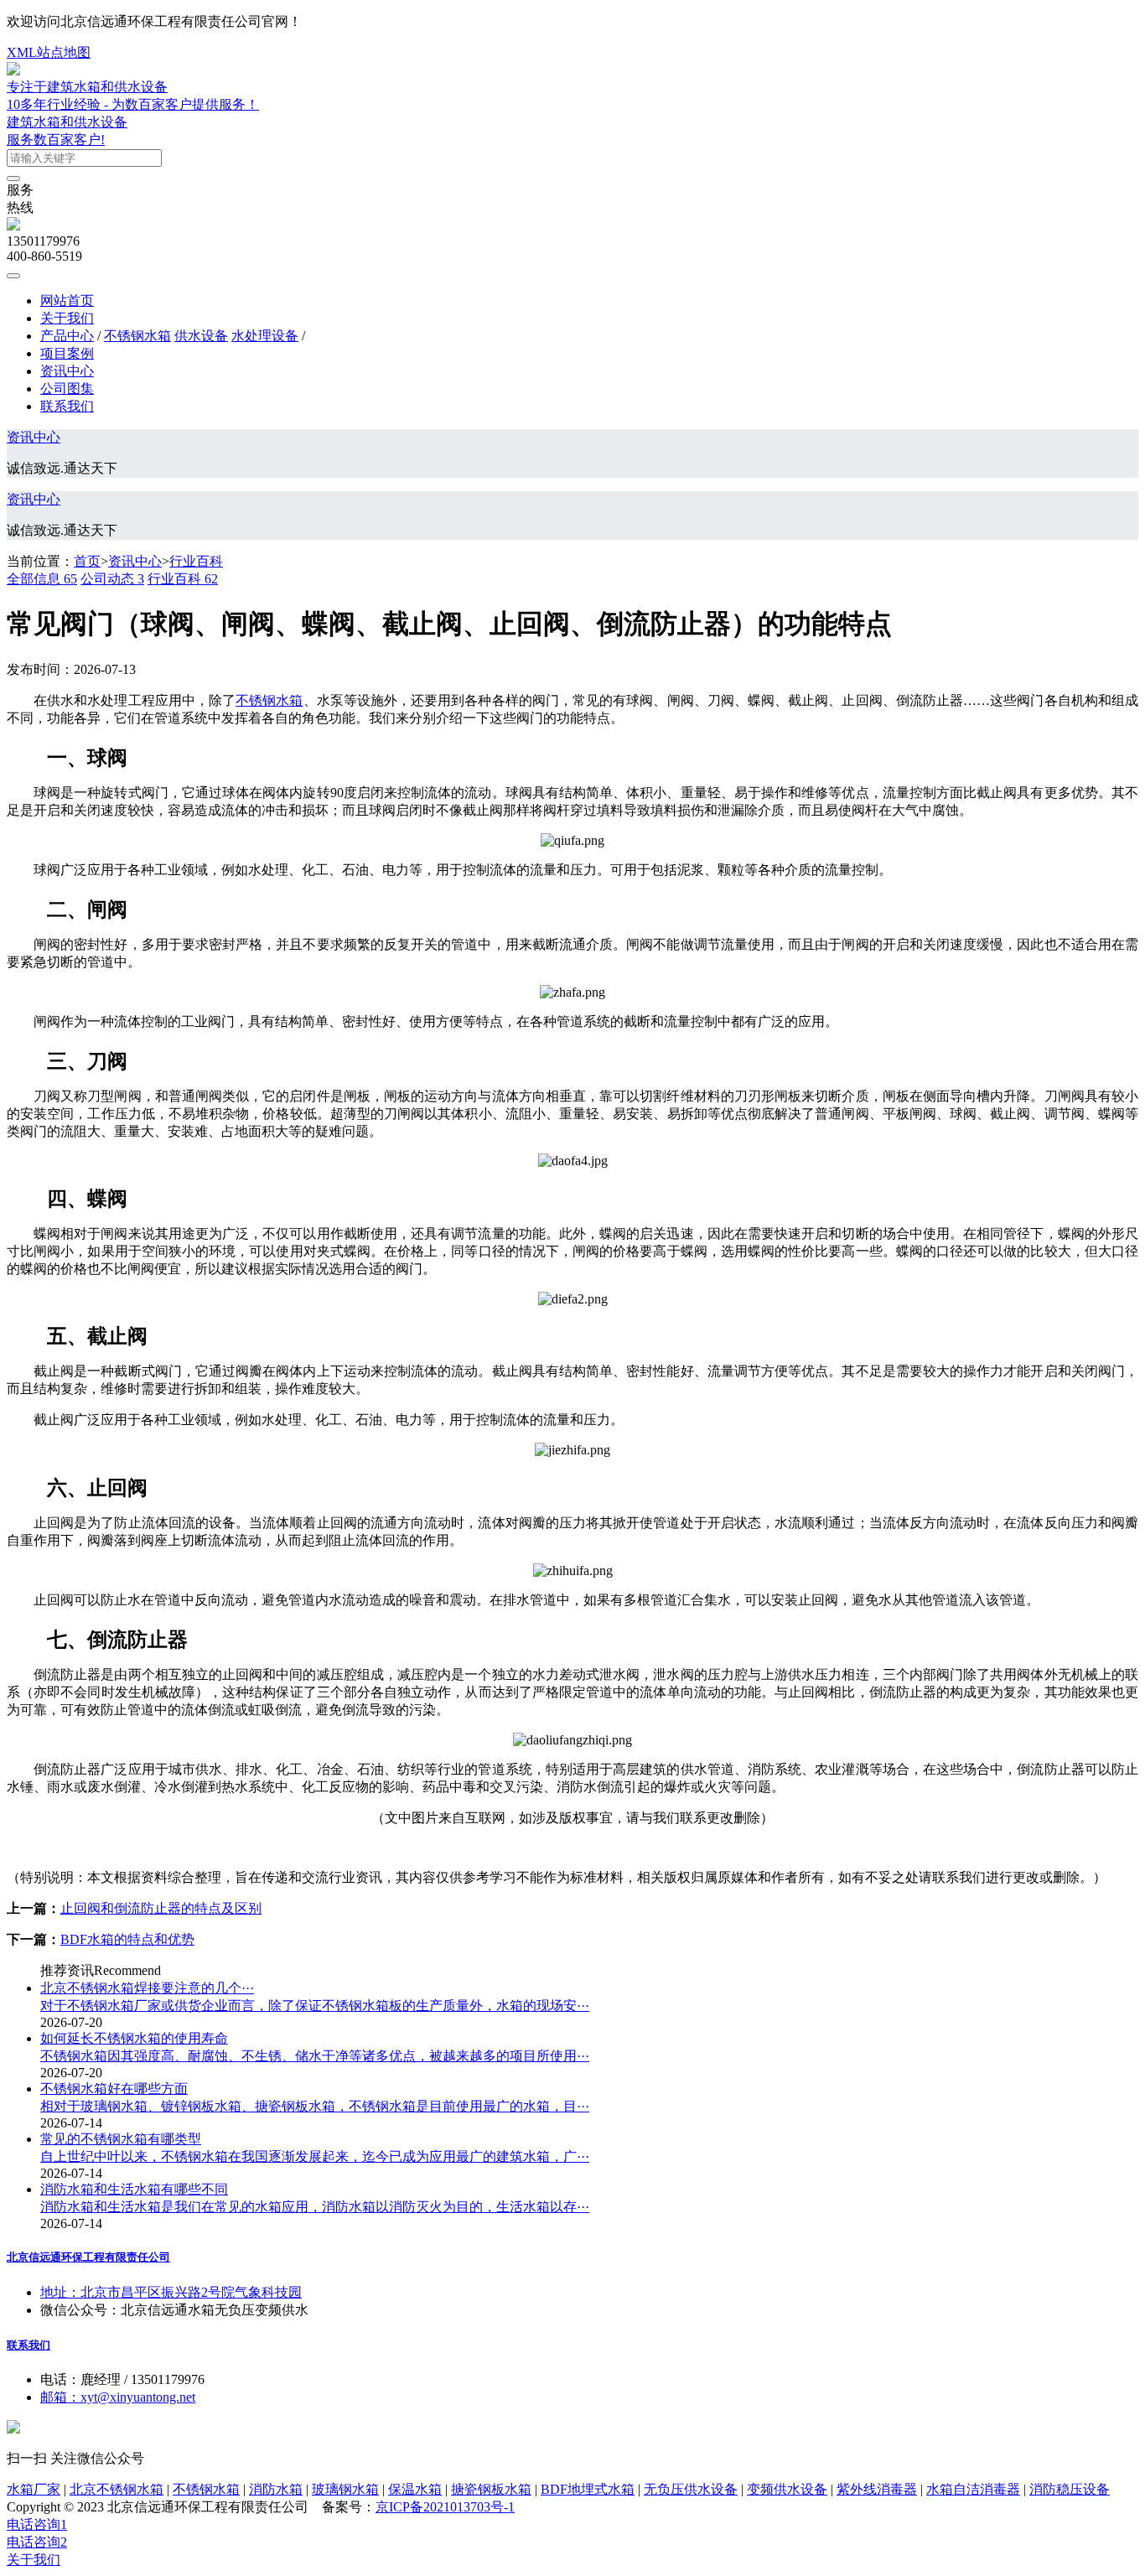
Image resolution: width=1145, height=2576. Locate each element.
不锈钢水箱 (137, 336)
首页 (87, 561)
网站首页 (67, 301)
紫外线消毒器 (877, 2489)
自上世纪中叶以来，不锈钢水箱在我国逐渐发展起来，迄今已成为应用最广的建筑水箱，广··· (315, 2156)
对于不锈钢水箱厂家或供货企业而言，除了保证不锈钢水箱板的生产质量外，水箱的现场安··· (315, 2006)
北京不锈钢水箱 (117, 2489)
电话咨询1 (37, 2524)
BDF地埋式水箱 (588, 2489)
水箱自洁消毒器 (973, 2489)
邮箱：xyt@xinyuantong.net (118, 2397)
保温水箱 (415, 2489)
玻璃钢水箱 (345, 2489)
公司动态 (112, 579)
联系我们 (67, 406)
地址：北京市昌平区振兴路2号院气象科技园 (171, 2292)
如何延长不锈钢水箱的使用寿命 (134, 2038)
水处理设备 (265, 336)
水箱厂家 (34, 2489)
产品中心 (67, 336)
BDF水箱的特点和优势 (127, 1939)
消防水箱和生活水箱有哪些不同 (134, 2189)
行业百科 (196, 561)
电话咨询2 (37, 2542)
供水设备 (201, 336)
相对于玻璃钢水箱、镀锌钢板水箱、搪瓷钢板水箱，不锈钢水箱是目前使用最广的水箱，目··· (315, 2106)
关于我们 (67, 318)
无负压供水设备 (691, 2489)
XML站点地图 (49, 52)
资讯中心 (67, 371)
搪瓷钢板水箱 (491, 2489)
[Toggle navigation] (13, 276)
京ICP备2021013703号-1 (445, 2507)
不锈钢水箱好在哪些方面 (114, 2089)
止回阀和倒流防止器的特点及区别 (161, 1908)
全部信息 (42, 579)
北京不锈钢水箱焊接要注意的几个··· (147, 1988)
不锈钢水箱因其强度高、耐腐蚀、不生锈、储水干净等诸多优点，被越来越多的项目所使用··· (315, 2056)
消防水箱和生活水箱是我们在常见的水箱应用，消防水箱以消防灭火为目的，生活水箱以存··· (315, 2207)
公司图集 (67, 389)
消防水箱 (276, 2489)
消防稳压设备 (1070, 2489)
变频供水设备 (787, 2489)
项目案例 (67, 353)
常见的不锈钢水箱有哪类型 (121, 2139)
